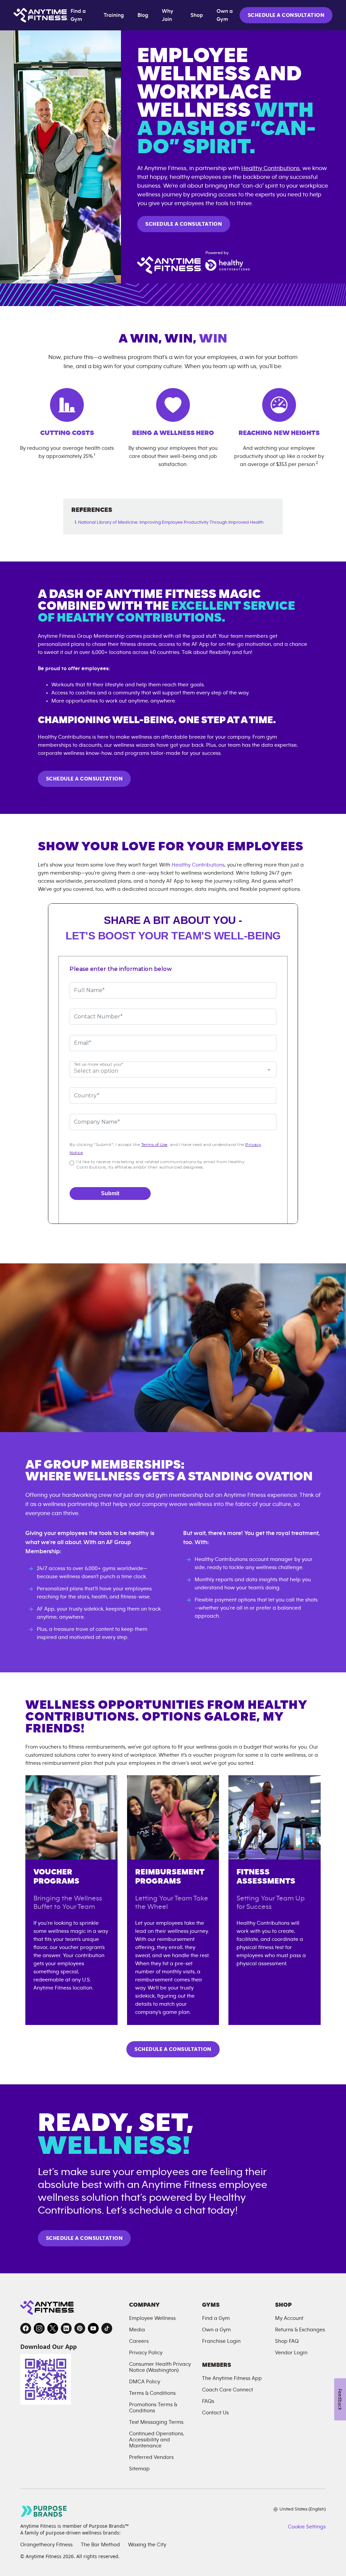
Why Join (168, 15)
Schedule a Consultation (184, 224)
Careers (139, 2341)
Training (114, 15)
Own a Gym (225, 15)
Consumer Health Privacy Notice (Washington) (160, 2367)
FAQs (208, 2401)
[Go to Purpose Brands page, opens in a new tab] (44, 2511)
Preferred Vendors (151, 2457)
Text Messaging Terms (156, 2422)
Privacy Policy (146, 2353)
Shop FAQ (287, 2341)
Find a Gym (78, 15)
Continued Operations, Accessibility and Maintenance (157, 2440)
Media (137, 2330)
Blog (143, 15)
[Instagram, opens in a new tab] (39, 2328)
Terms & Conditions (152, 2393)
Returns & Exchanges (300, 2330)
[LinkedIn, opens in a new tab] (66, 2328)
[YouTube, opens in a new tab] (93, 2328)
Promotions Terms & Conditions (153, 2408)
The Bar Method (100, 2545)
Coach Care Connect (228, 2390)
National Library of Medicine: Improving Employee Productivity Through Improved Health (171, 522)
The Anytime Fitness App (232, 2378)
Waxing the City (147, 2545)
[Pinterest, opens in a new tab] (80, 2328)
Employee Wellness (152, 2318)
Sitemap (139, 2469)
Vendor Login (291, 2353)
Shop (197, 15)
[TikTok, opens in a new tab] (107, 2328)
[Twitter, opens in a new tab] (53, 2328)
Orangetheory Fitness (46, 2545)
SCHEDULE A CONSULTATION (286, 15)
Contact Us (215, 2413)
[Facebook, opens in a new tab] (26, 2328)
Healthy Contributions (270, 168)
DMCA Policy (145, 2382)
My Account (289, 2318)
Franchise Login (221, 2341)
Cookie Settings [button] (307, 2527)
